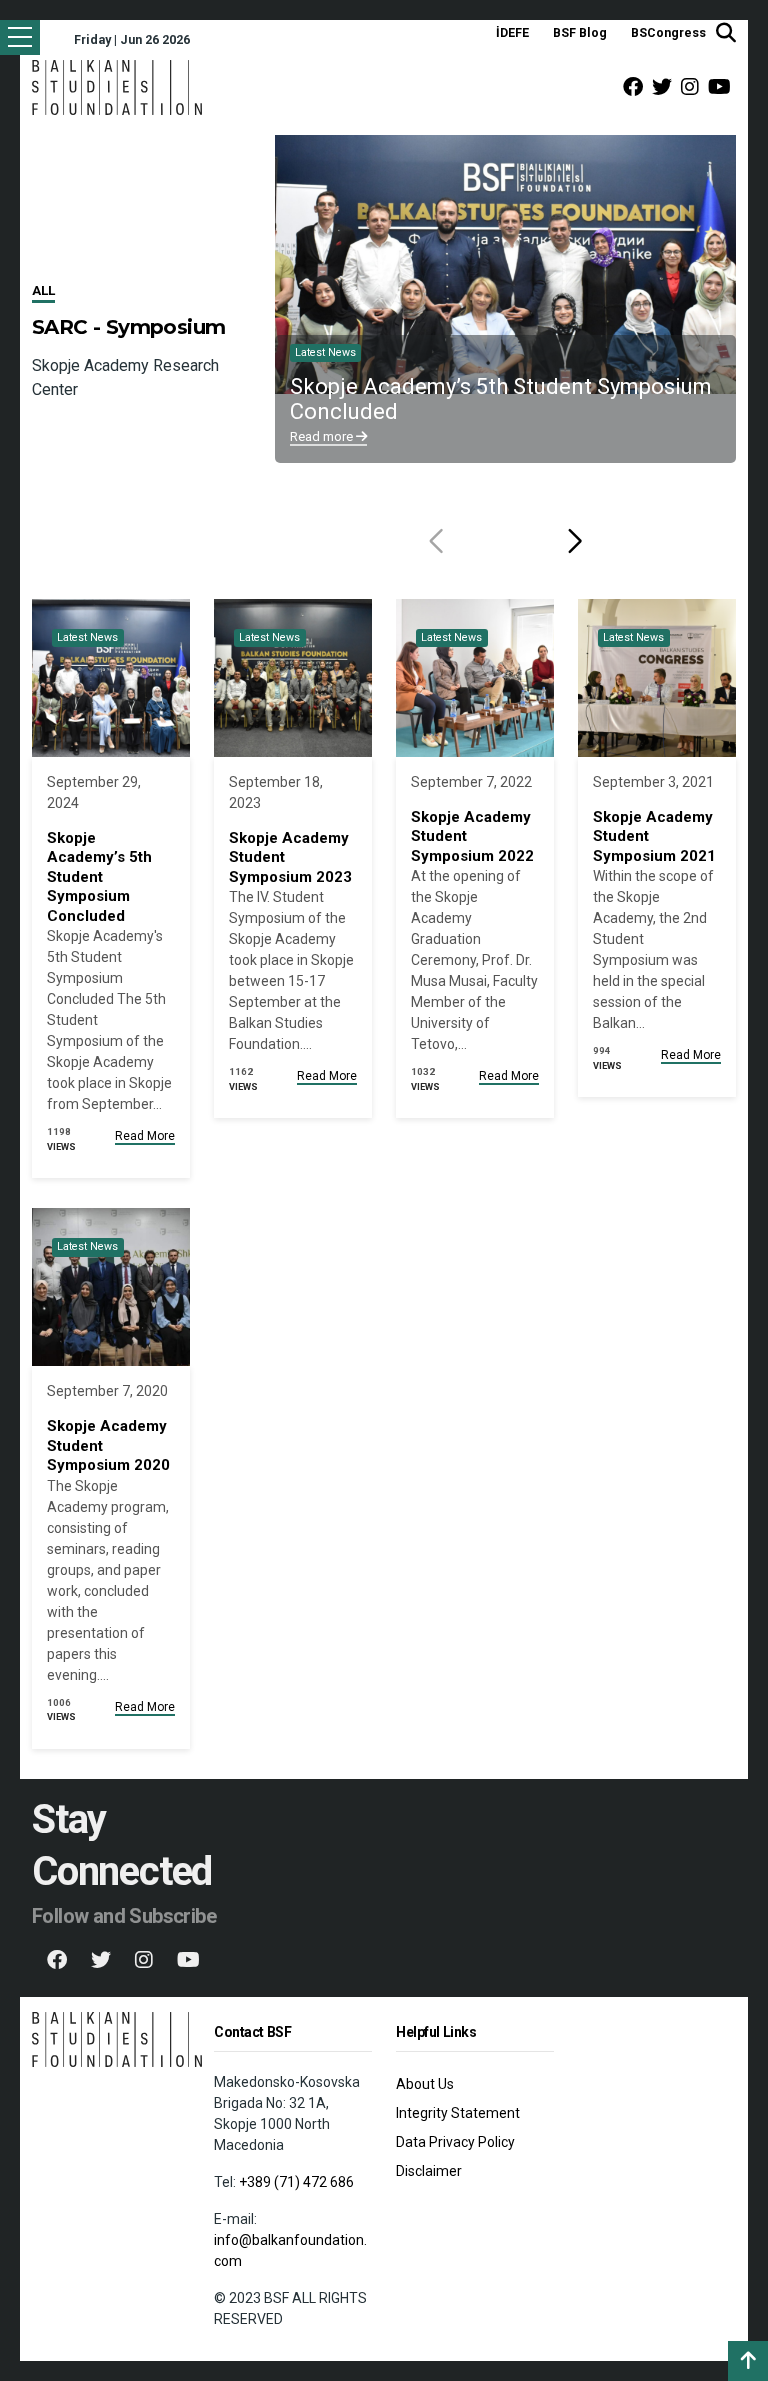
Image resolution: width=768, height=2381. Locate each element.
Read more (323, 436)
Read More (145, 1136)
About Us (425, 2084)
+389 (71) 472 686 (296, 2182)
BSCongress (668, 32)
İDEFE (512, 32)
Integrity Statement (458, 2113)
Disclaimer (429, 2171)
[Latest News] (111, 676)
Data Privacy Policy (455, 2142)
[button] (574, 541)
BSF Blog (580, 32)
